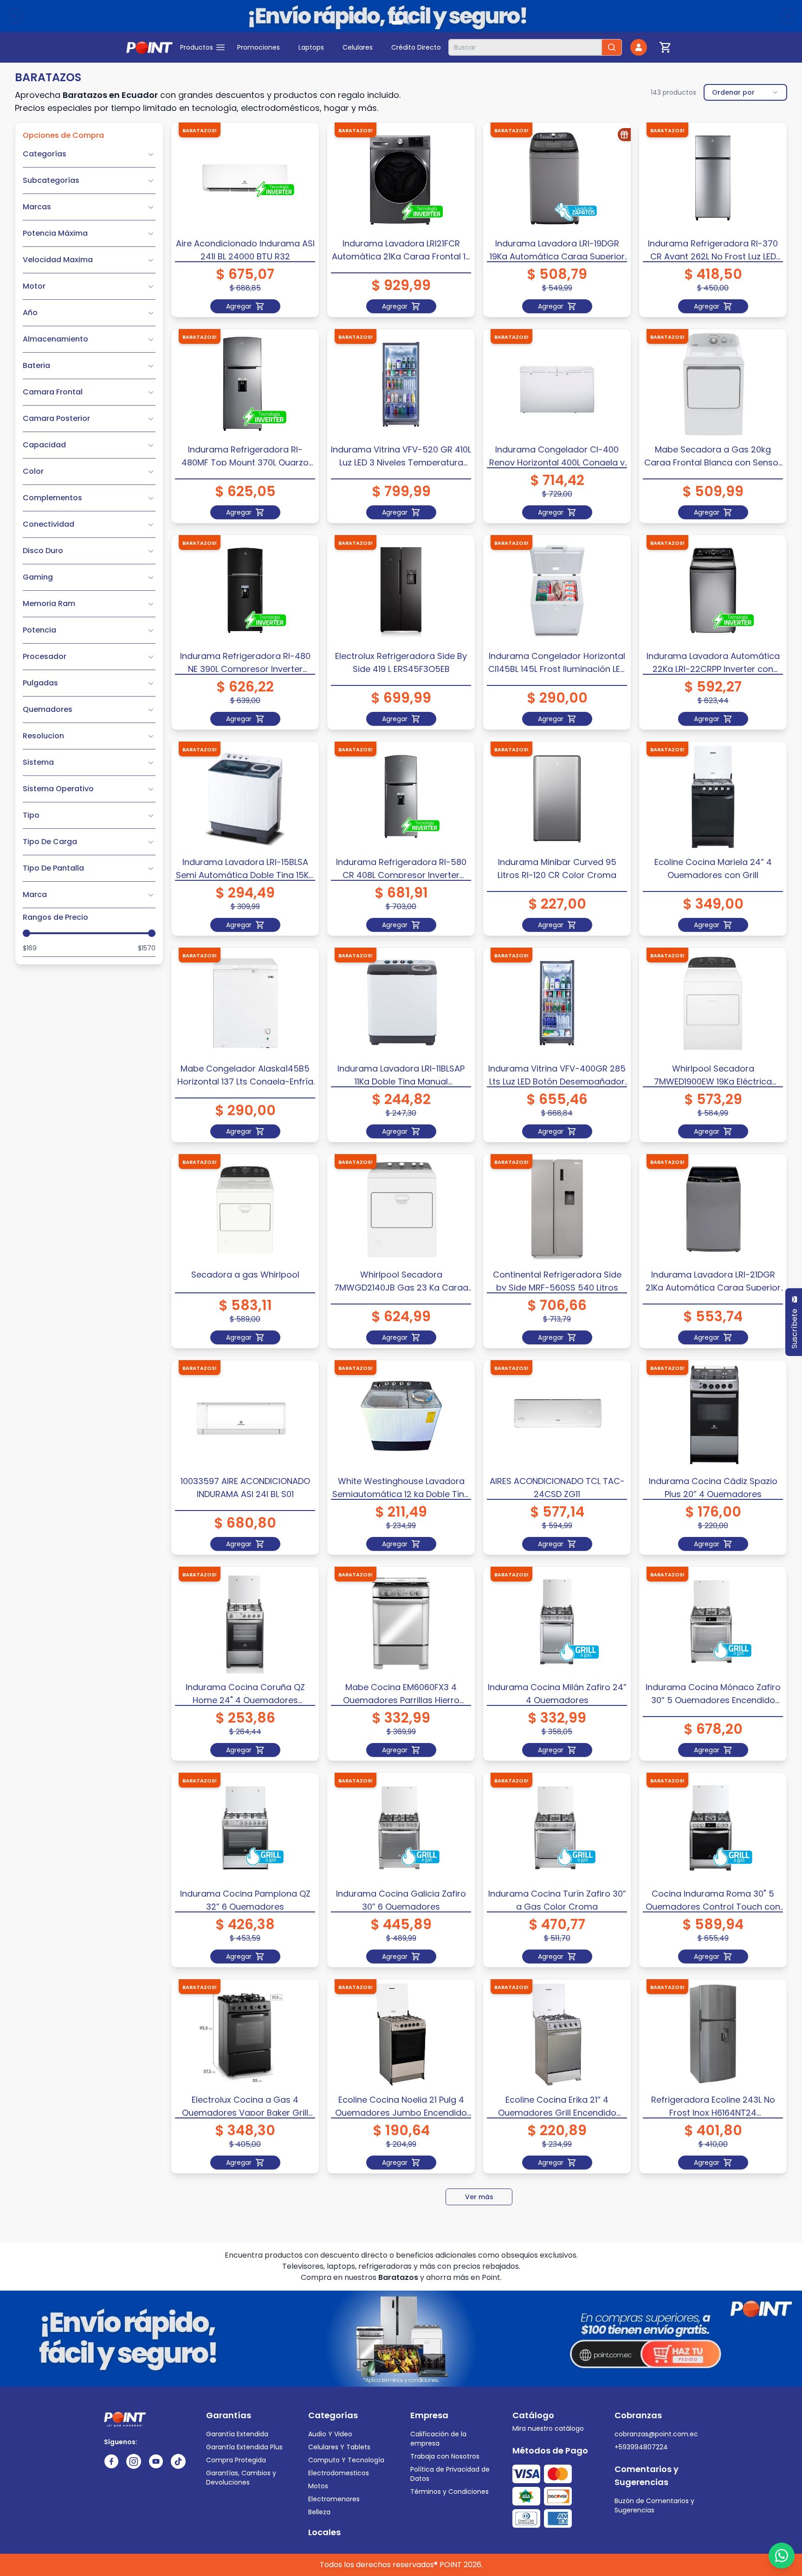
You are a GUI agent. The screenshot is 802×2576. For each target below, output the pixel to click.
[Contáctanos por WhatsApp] (782, 2556)
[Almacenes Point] (149, 47)
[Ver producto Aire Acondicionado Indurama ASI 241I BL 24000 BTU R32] (245, 178)
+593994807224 (641, 2447)
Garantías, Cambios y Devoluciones (241, 2478)
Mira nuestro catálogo (548, 2428)
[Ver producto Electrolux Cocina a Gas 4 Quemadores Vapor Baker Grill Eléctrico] (245, 2035)
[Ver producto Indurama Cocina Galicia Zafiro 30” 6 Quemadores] (401, 1828)
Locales (324, 2532)
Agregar (239, 306)
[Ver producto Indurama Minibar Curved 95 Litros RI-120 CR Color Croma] (557, 797)
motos (318, 2486)
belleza (319, 2512)
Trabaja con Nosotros (445, 2456)
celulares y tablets (339, 2447)
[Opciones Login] (639, 47)
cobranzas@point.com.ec (656, 2434)
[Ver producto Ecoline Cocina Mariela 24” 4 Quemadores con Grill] (713, 797)
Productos (197, 47)
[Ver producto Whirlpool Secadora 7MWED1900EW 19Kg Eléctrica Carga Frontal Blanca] (713, 1003)
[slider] (26, 933)
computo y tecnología (346, 2460)
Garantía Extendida (237, 2434)
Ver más (479, 2197)
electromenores (334, 2499)
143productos (673, 92)
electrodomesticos (339, 2473)
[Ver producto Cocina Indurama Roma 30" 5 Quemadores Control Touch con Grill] (713, 1828)
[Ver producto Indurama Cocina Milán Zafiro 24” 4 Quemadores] (557, 1622)
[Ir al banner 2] (408, 23)
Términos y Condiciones (450, 2492)
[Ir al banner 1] (397, 23)
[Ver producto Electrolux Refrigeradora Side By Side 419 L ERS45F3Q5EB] (401, 591)
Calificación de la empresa (438, 2439)
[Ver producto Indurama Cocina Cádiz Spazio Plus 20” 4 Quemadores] (713, 1416)
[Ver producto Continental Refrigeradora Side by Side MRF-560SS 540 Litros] (557, 1210)
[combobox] (745, 92)
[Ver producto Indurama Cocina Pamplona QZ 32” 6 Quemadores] (245, 1828)
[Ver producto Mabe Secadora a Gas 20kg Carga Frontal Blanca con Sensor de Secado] (713, 384)
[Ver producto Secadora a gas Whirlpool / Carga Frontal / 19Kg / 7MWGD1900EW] (245, 1210)
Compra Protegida (236, 2460)
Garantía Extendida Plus (244, 2447)
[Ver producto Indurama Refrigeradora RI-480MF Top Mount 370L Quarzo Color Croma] (245, 384)
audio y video (330, 2434)
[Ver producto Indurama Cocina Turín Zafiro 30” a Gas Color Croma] (557, 1828)
